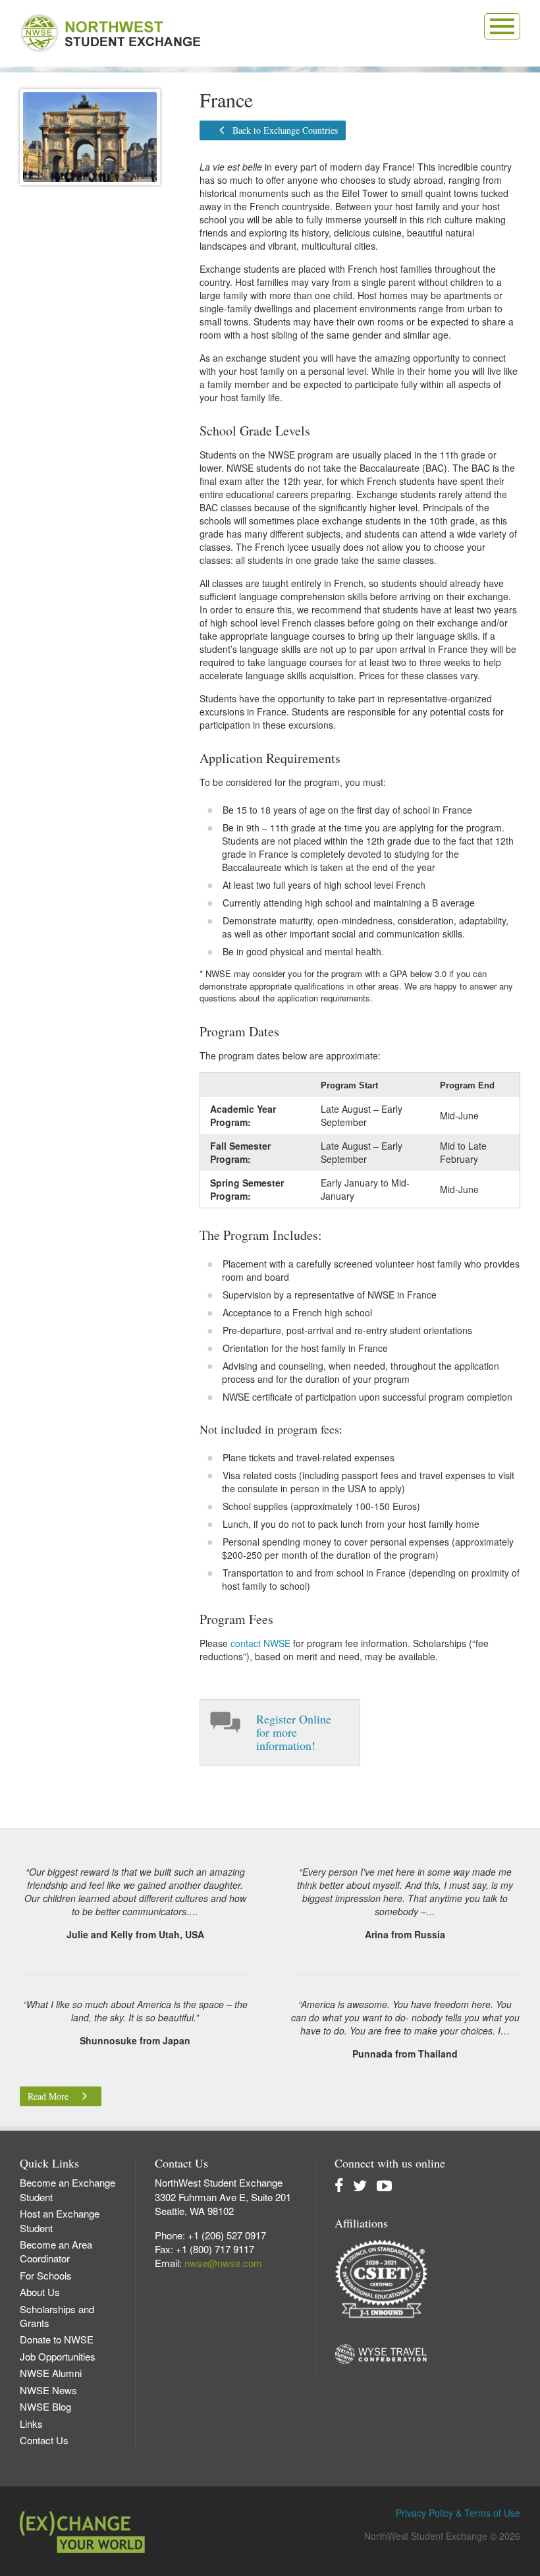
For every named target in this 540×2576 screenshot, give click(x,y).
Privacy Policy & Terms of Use (458, 2513)
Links (31, 2423)
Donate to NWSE (57, 2339)
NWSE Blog (45, 2406)
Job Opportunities (58, 2356)
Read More (48, 2096)
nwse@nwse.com (223, 2263)
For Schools (46, 2275)
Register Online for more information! (294, 1732)
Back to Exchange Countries (285, 130)
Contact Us (44, 2440)
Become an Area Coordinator (56, 2251)
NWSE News (48, 2390)
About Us (40, 2292)
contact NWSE (260, 1643)
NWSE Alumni (51, 2373)
